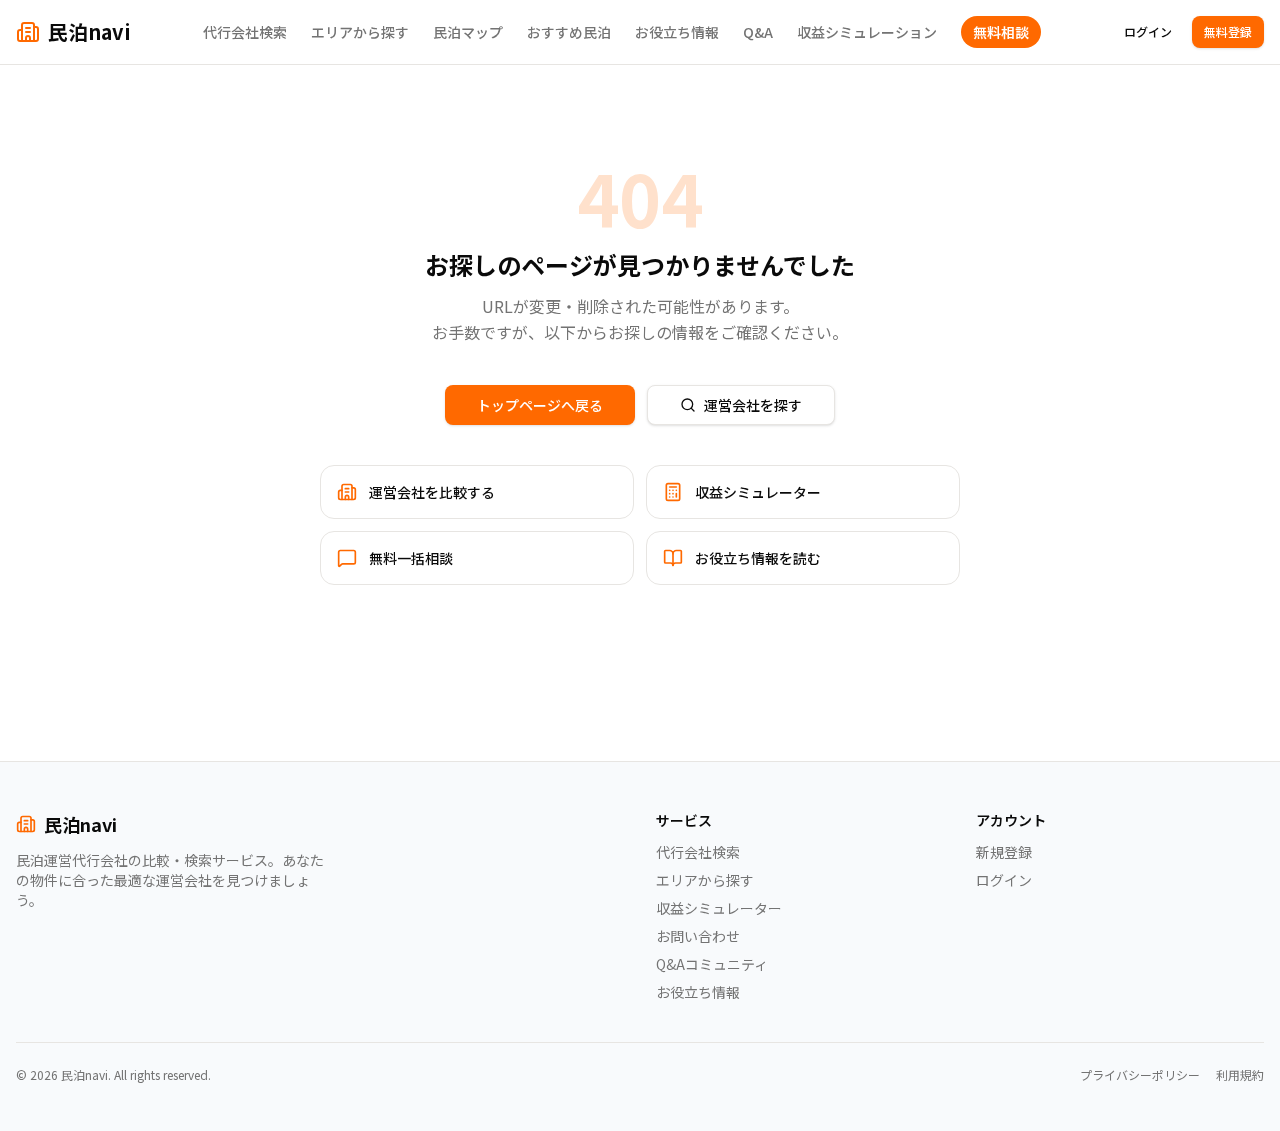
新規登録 (1004, 852)
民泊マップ (468, 32)
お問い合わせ (698, 936)
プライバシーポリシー (1140, 1075)
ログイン (1148, 31)
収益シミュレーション (867, 32)
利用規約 (1240, 1075)
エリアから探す (360, 32)
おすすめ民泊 (569, 32)
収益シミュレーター (719, 908)
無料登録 (1228, 31)
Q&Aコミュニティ (712, 964)
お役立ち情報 (677, 32)
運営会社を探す (753, 405)
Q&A (758, 32)
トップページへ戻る (540, 405)
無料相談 (1001, 32)
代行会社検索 (245, 32)
